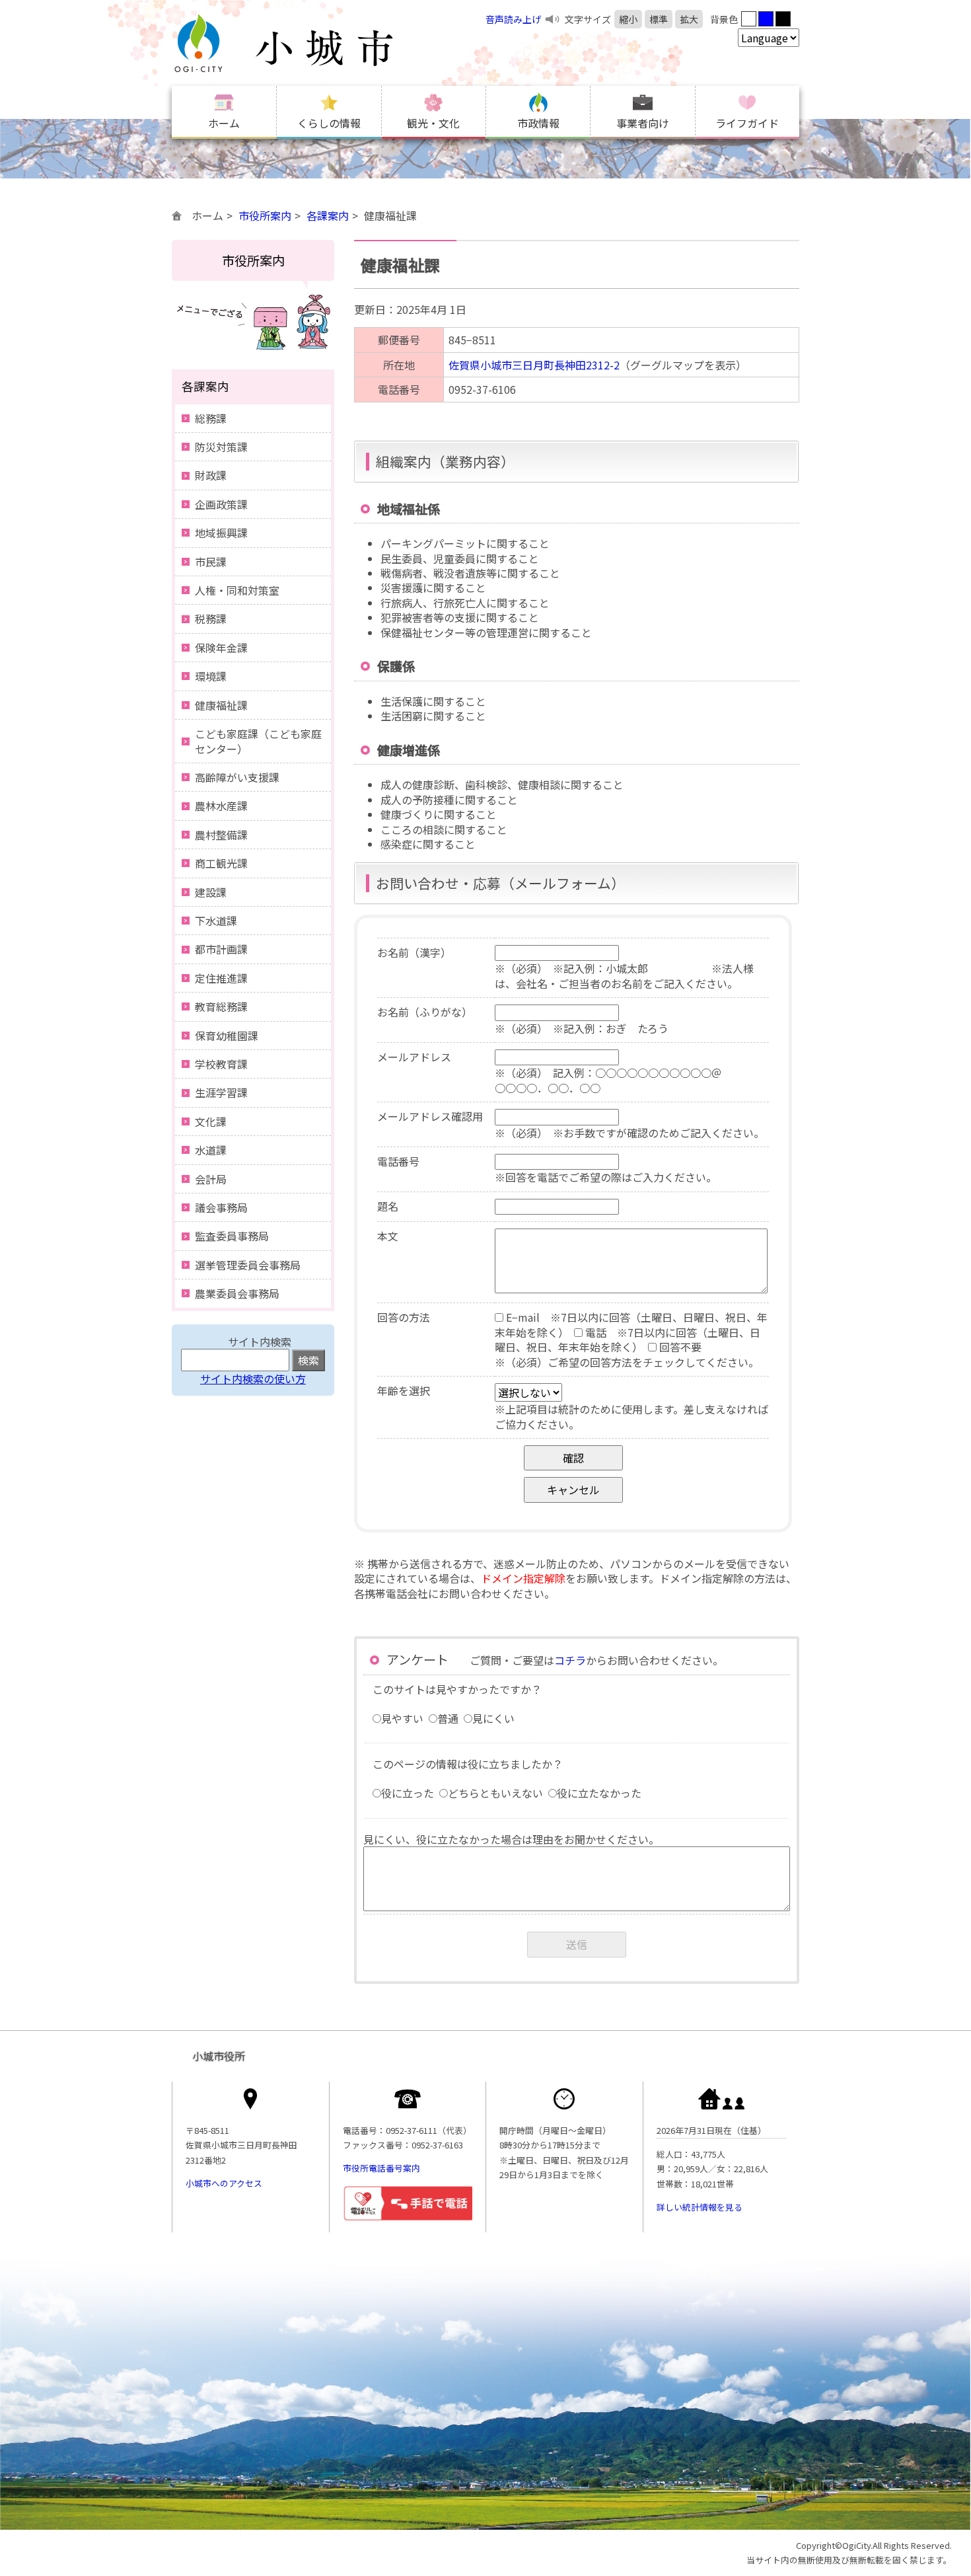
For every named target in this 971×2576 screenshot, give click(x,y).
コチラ (570, 1660)
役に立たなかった (599, 1793)
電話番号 (398, 1161)
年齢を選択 (404, 1390)
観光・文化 (433, 123)
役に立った (408, 1793)
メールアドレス (414, 1057)
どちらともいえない (495, 1793)
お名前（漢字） (414, 952)
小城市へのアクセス (224, 2183)
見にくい (493, 1718)
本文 (388, 1236)
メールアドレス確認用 (430, 1116)
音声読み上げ (513, 19)
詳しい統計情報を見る (700, 2207)
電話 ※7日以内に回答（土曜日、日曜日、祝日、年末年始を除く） (628, 1340)
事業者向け (643, 123)
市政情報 (538, 123)
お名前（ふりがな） (425, 1012)
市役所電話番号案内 (381, 2168)
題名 (388, 1206)
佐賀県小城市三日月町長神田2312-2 (534, 365)
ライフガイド (747, 123)
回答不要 (679, 1347)
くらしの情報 (329, 123)
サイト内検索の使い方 (253, 1379)
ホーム (224, 123)
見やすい (402, 1718)
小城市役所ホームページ (310, 43)
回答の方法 (404, 1317)
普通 (448, 1718)
